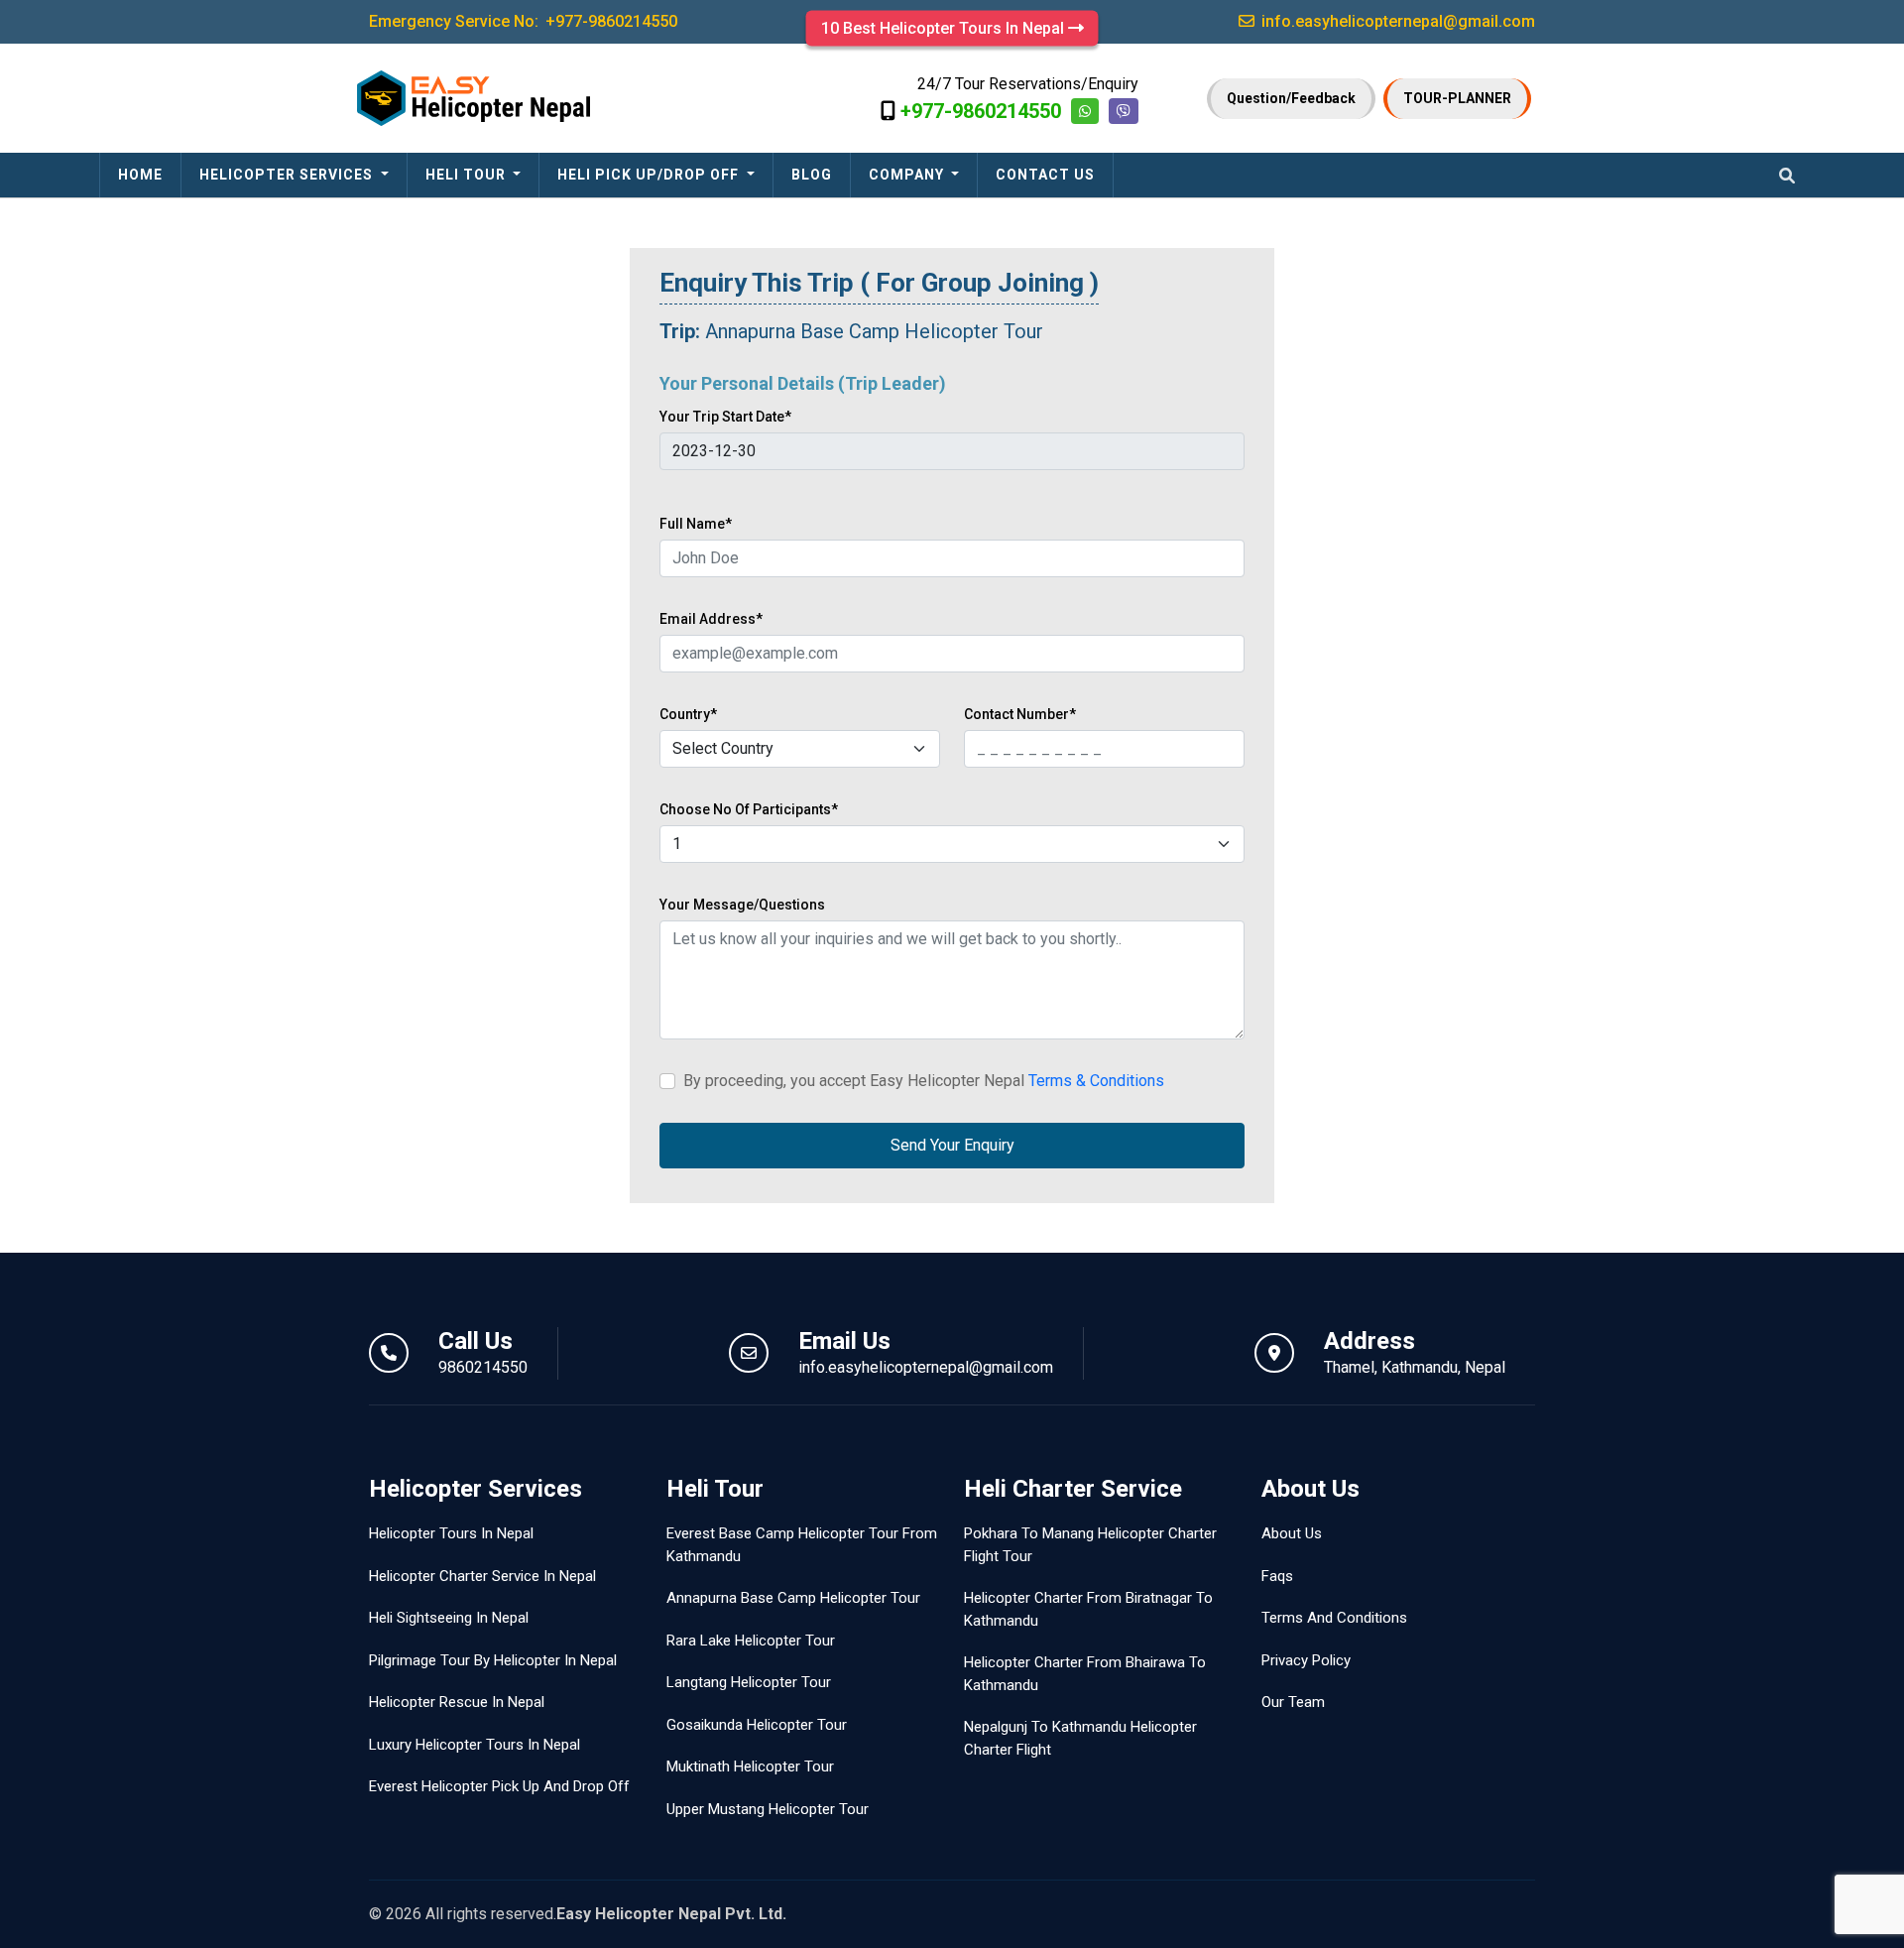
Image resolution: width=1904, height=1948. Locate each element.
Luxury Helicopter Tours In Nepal (475, 1745)
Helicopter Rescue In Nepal (457, 1702)
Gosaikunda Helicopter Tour (757, 1725)
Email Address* (711, 619)
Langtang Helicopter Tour (749, 1682)
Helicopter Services (288, 175)
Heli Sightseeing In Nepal (449, 1618)
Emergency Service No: (523, 21)
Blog (812, 175)
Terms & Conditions (1096, 1081)
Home (140, 175)
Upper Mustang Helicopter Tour (768, 1809)
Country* (688, 714)
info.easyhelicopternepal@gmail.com (926, 1367)
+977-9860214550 (981, 111)
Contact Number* (1020, 714)
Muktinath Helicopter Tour (750, 1766)
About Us (1292, 1533)
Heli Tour (468, 175)
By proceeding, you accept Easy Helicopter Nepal (924, 1081)
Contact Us (1045, 175)
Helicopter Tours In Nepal (451, 1533)
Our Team (1293, 1702)
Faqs (1277, 1576)
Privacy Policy (1306, 1660)
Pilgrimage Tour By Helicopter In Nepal (493, 1660)
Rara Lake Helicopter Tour (751, 1641)
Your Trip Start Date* (725, 417)
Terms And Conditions (1334, 1618)
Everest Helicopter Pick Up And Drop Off (499, 1786)
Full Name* (696, 524)
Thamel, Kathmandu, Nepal (1415, 1367)
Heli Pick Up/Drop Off (650, 175)
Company (908, 175)
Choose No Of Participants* (749, 809)
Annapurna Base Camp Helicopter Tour (793, 1598)
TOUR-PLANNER (1457, 98)
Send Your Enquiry (952, 1145)
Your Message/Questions (742, 905)
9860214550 (483, 1367)
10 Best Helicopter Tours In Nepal (945, 28)
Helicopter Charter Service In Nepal (482, 1576)
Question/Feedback (1291, 98)
